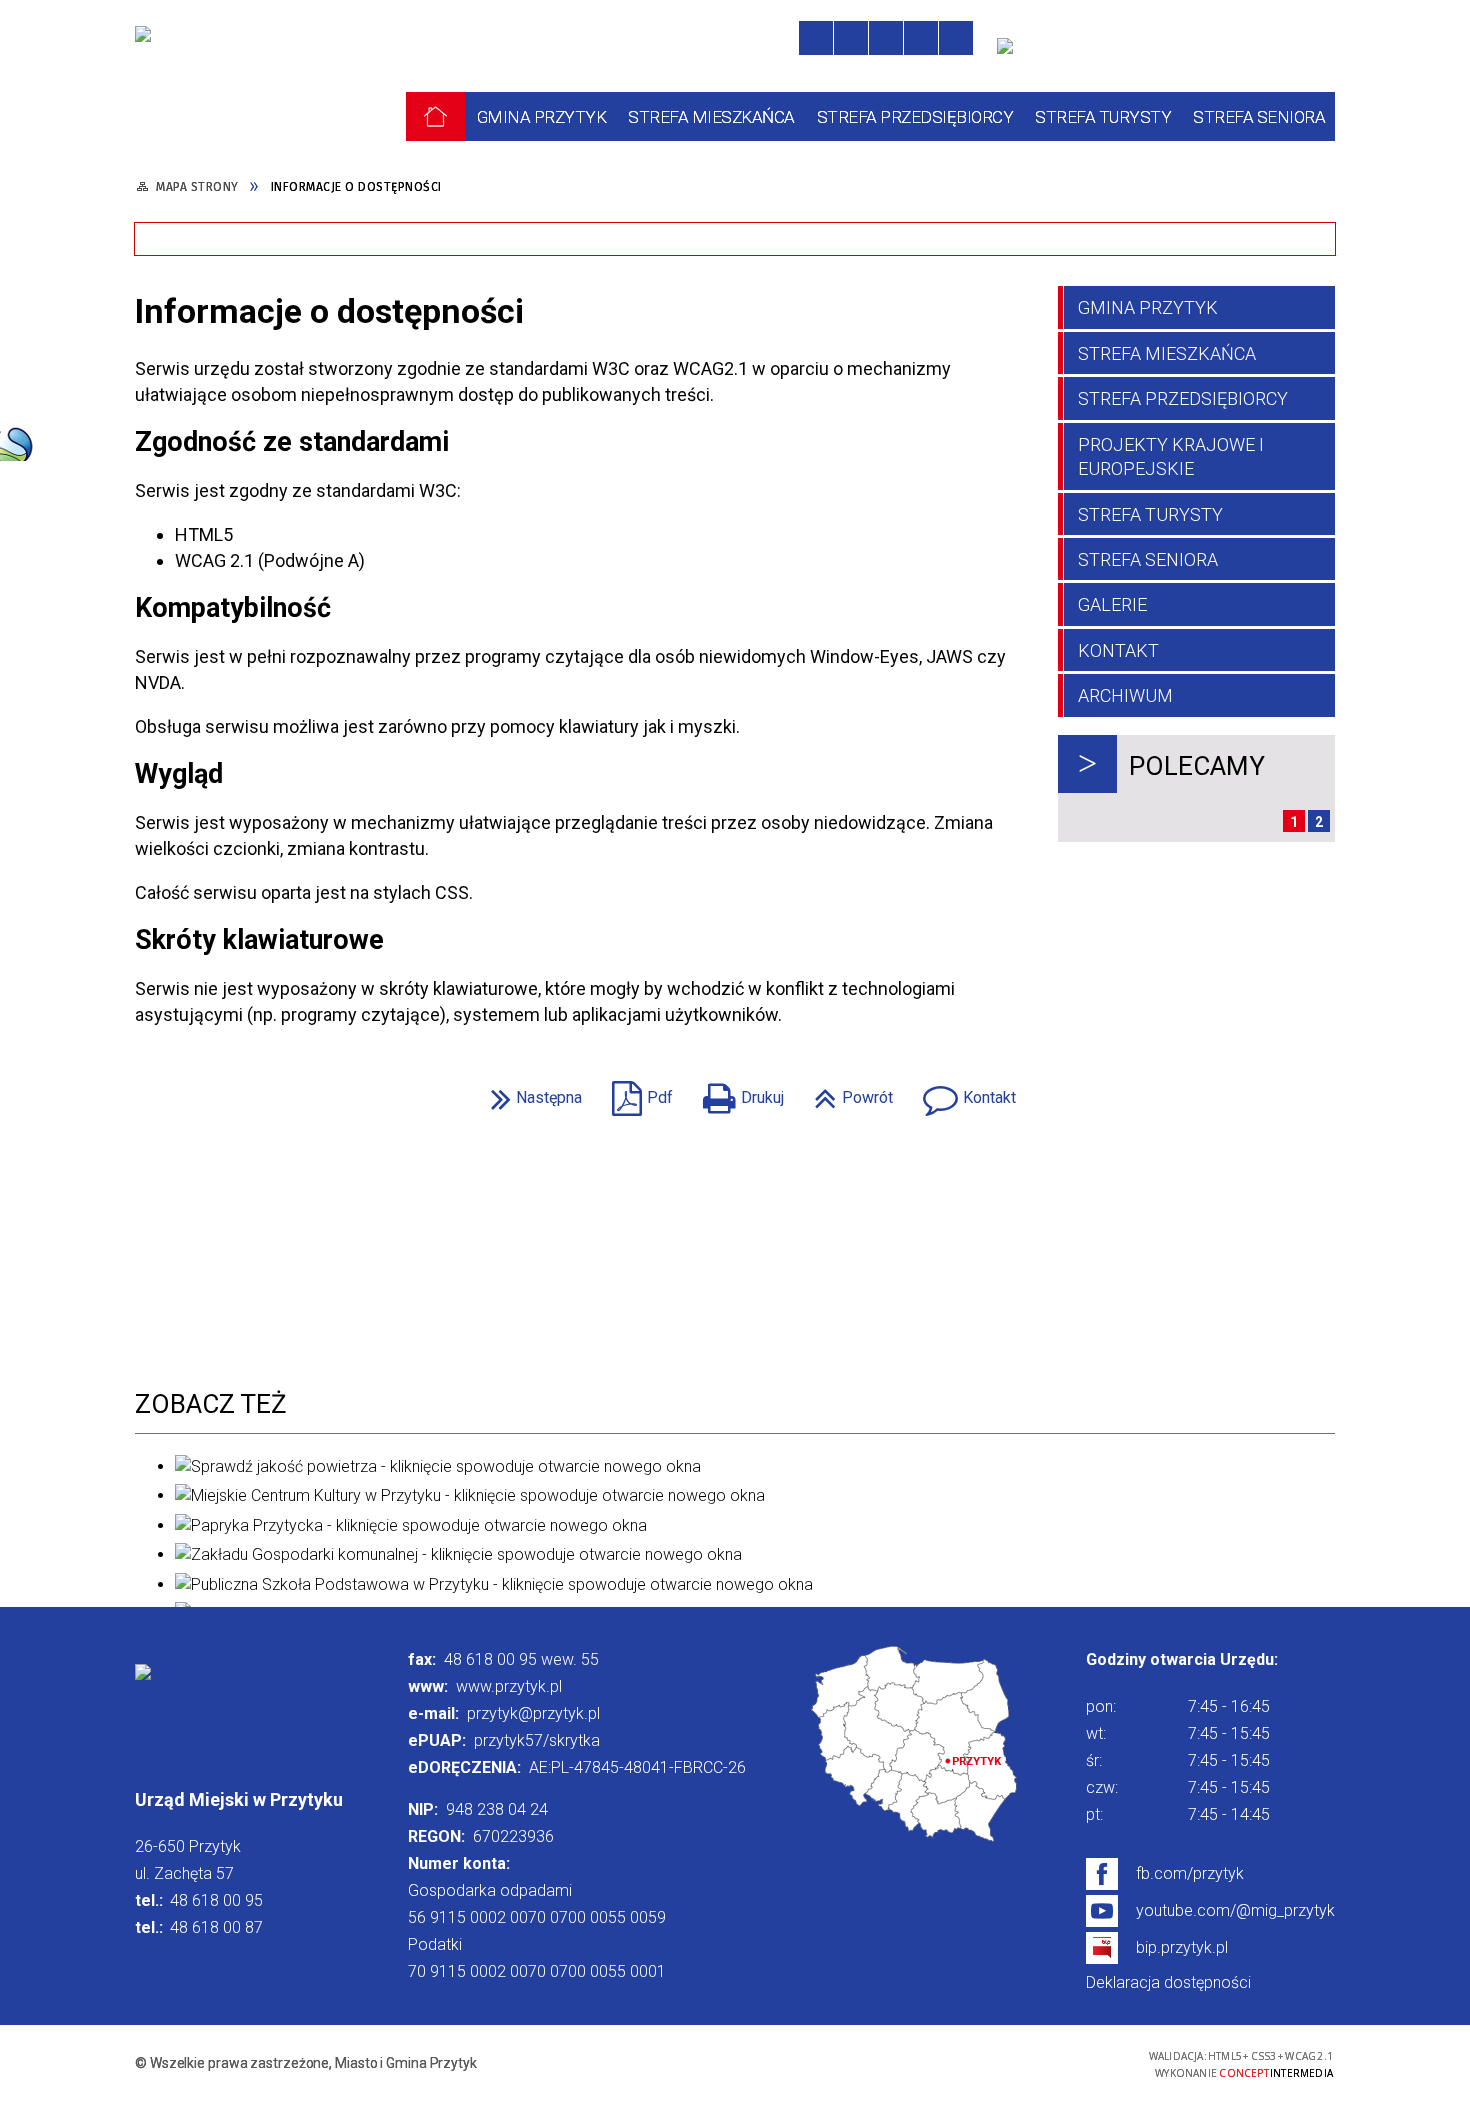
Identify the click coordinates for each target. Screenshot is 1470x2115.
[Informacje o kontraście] (956, 38)
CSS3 (1018, 2062)
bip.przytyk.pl (1182, 1947)
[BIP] (1011, 55)
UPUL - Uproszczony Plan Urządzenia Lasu (847, 361)
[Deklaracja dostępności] (886, 38)
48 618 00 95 (216, 1900)
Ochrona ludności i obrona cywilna (847, 288)
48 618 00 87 (216, 1927)
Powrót (848, 1091)
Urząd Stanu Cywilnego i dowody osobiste (585, 288)
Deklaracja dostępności (1168, 1982)
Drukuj (738, 1091)
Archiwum (1125, 695)
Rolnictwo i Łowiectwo (259, 276)
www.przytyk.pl (509, 1686)
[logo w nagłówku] (218, 76)
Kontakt (964, 1091)
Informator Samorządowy (1134, 276)
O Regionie (500, 179)
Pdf (637, 1091)
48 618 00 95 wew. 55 (521, 1659)
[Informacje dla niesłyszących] (921, 38)
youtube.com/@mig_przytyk (1235, 1910)
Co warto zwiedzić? (246, 179)
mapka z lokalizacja (916, 1746)
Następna (531, 1091)
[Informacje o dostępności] (851, 38)
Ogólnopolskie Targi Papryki (854, 179)
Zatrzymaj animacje (816, 38)
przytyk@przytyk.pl (533, 1713)
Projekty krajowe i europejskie (1171, 456)
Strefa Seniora (1148, 559)
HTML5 (988, 2062)
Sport (191, 349)
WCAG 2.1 (1081, 2061)
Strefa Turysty (1150, 514)
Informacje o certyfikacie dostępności (734, 2065)
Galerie (1112, 604)
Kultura (485, 349)
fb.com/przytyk (1190, 1873)
